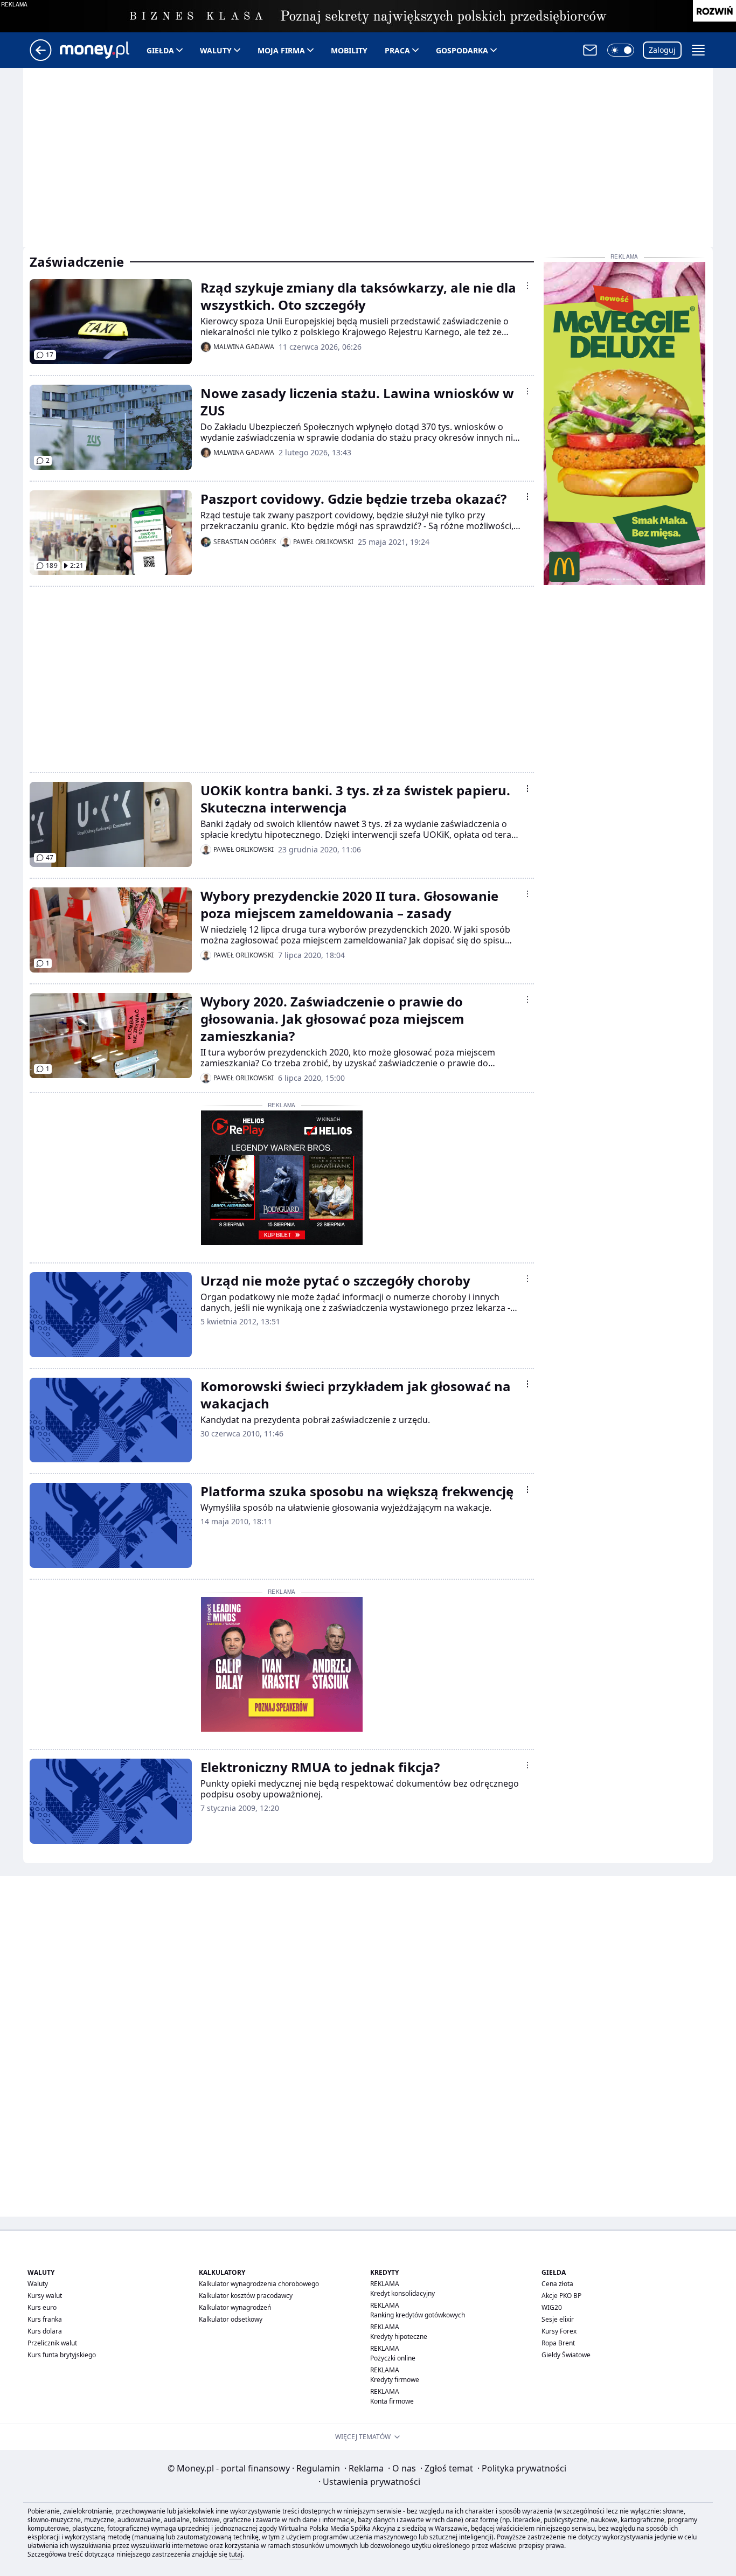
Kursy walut (45, 2296)
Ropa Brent (558, 2343)
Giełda (160, 50)
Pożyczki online (393, 2358)
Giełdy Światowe (566, 2355)
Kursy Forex (559, 2331)
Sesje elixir (558, 2319)
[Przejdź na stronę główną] (41, 58)
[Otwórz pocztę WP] (590, 50)
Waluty (216, 50)
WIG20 (552, 2307)
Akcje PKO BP (561, 2296)
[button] (621, 50)
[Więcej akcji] (527, 286)
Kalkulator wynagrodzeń (235, 2307)
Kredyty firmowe (395, 2380)
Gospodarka (462, 50)
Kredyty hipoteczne (399, 2337)
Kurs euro (42, 2307)
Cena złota (557, 2284)
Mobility (349, 50)
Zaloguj (662, 50)
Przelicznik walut (52, 2343)
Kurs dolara (45, 2331)
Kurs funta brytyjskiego (62, 2355)
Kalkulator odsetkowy (231, 2319)
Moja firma (281, 50)
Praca (397, 50)
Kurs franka (45, 2319)
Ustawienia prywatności (369, 2482)
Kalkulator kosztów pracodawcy (246, 2296)
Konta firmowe (392, 2401)
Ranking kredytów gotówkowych (418, 2315)
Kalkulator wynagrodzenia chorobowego (259, 2284)
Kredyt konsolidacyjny (402, 2293)
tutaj (236, 2554)
